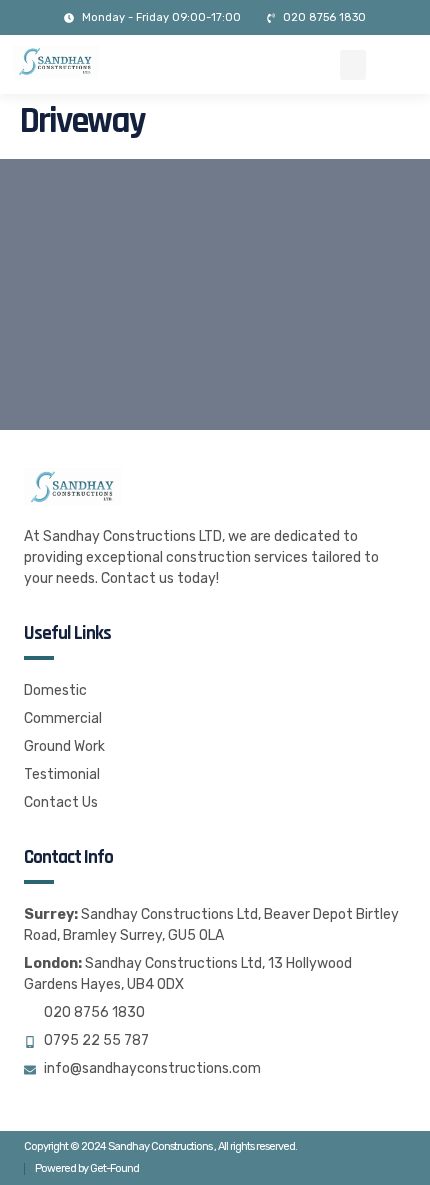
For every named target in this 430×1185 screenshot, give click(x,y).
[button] (353, 65)
